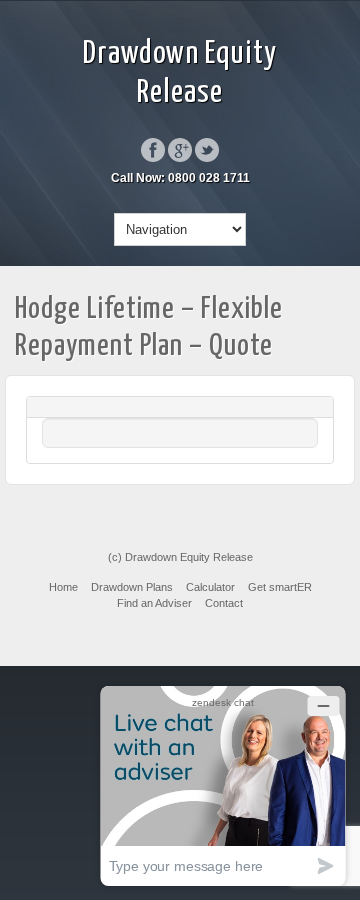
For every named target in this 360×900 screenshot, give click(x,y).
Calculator (210, 587)
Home (63, 587)
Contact (224, 603)
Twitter (207, 150)
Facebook (153, 150)
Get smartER (280, 587)
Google (180, 150)
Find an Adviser (154, 603)
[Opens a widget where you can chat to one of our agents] (223, 785)
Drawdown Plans (132, 587)
